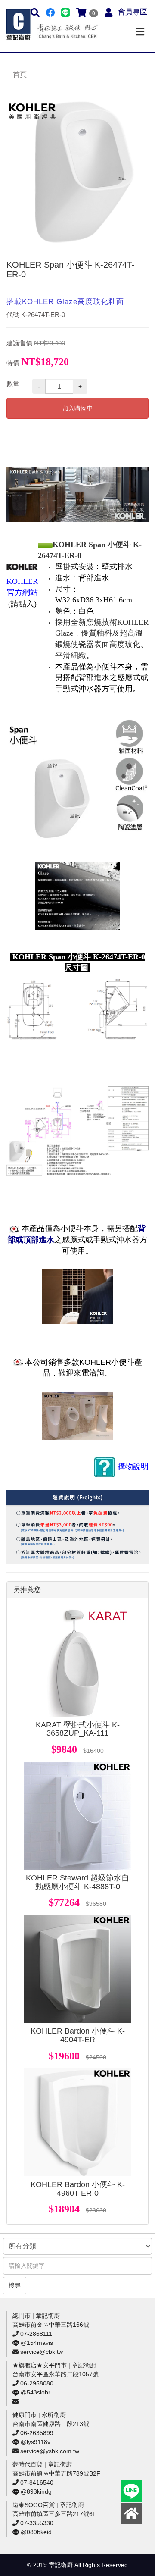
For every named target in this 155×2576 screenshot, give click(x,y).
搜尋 (15, 2285)
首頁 (20, 74)
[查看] (77, 1663)
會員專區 (133, 12)
